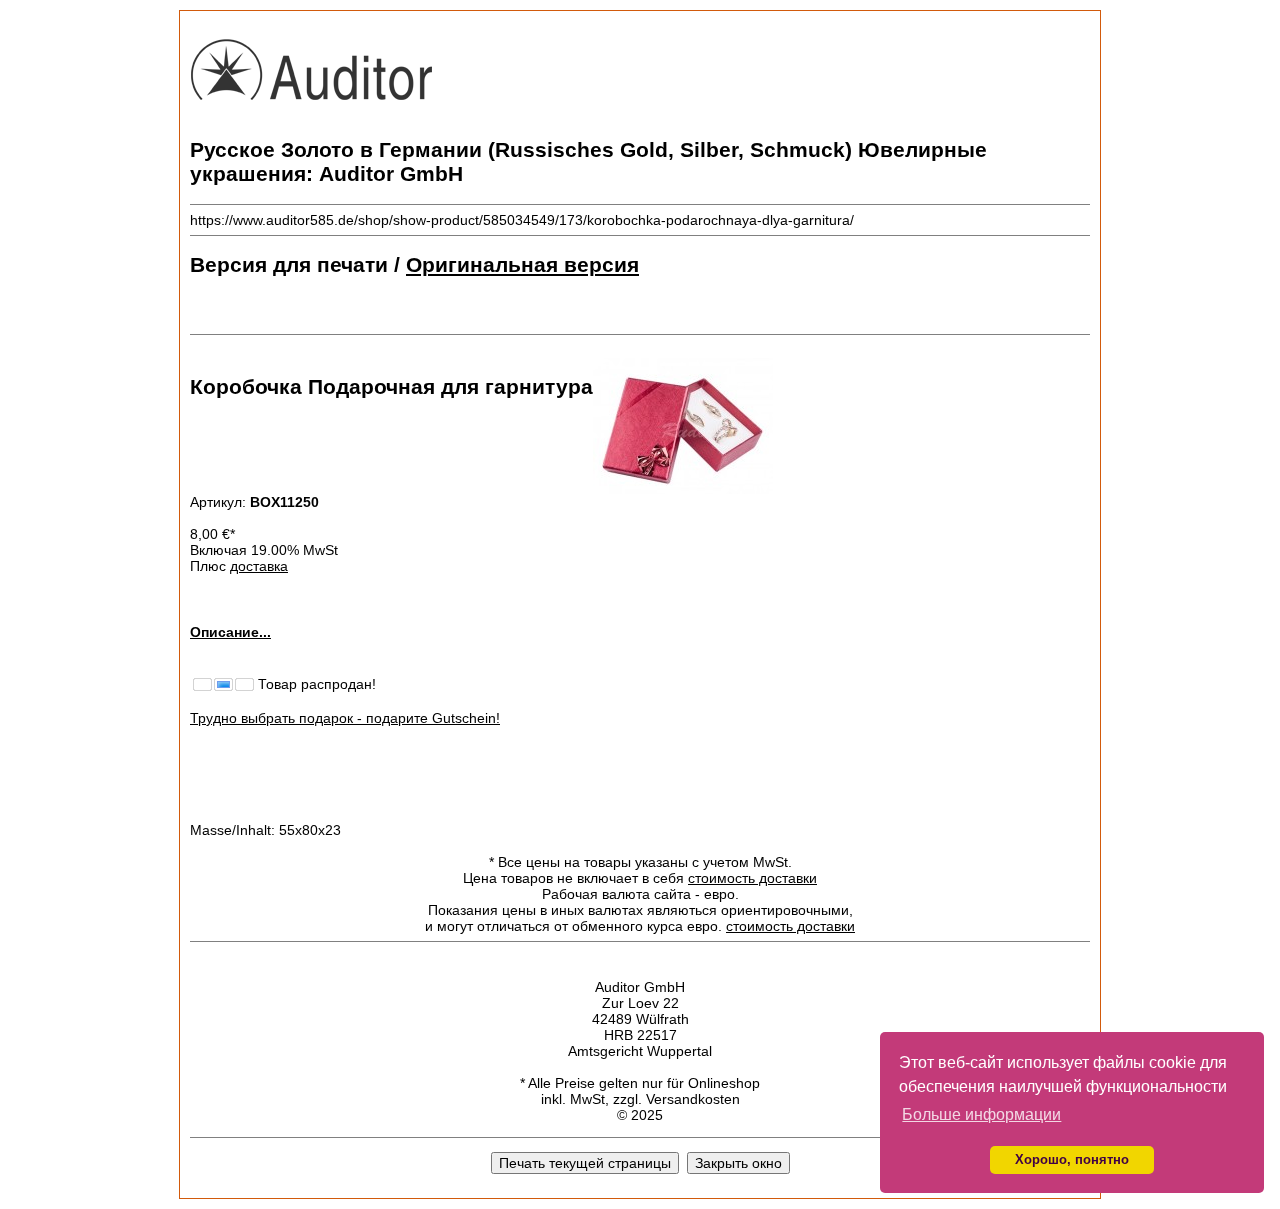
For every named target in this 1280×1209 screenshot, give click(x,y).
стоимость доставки (752, 878)
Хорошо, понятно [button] (1072, 1160)
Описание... (230, 632)
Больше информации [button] (981, 1114)
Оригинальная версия (522, 264)
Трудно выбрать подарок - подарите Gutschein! (345, 718)
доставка (259, 566)
